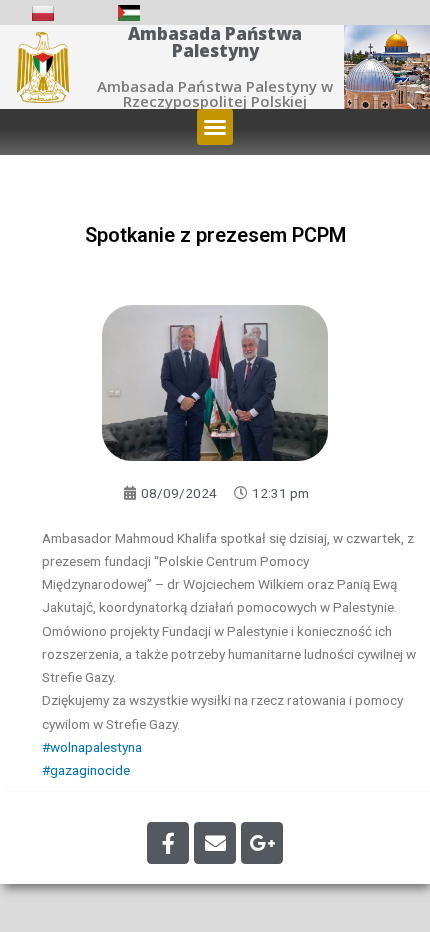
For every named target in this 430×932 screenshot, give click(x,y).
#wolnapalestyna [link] (92, 747)
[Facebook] (168, 843)
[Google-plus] (262, 843)
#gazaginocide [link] (86, 770)
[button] (215, 127)
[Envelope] (215, 843)
